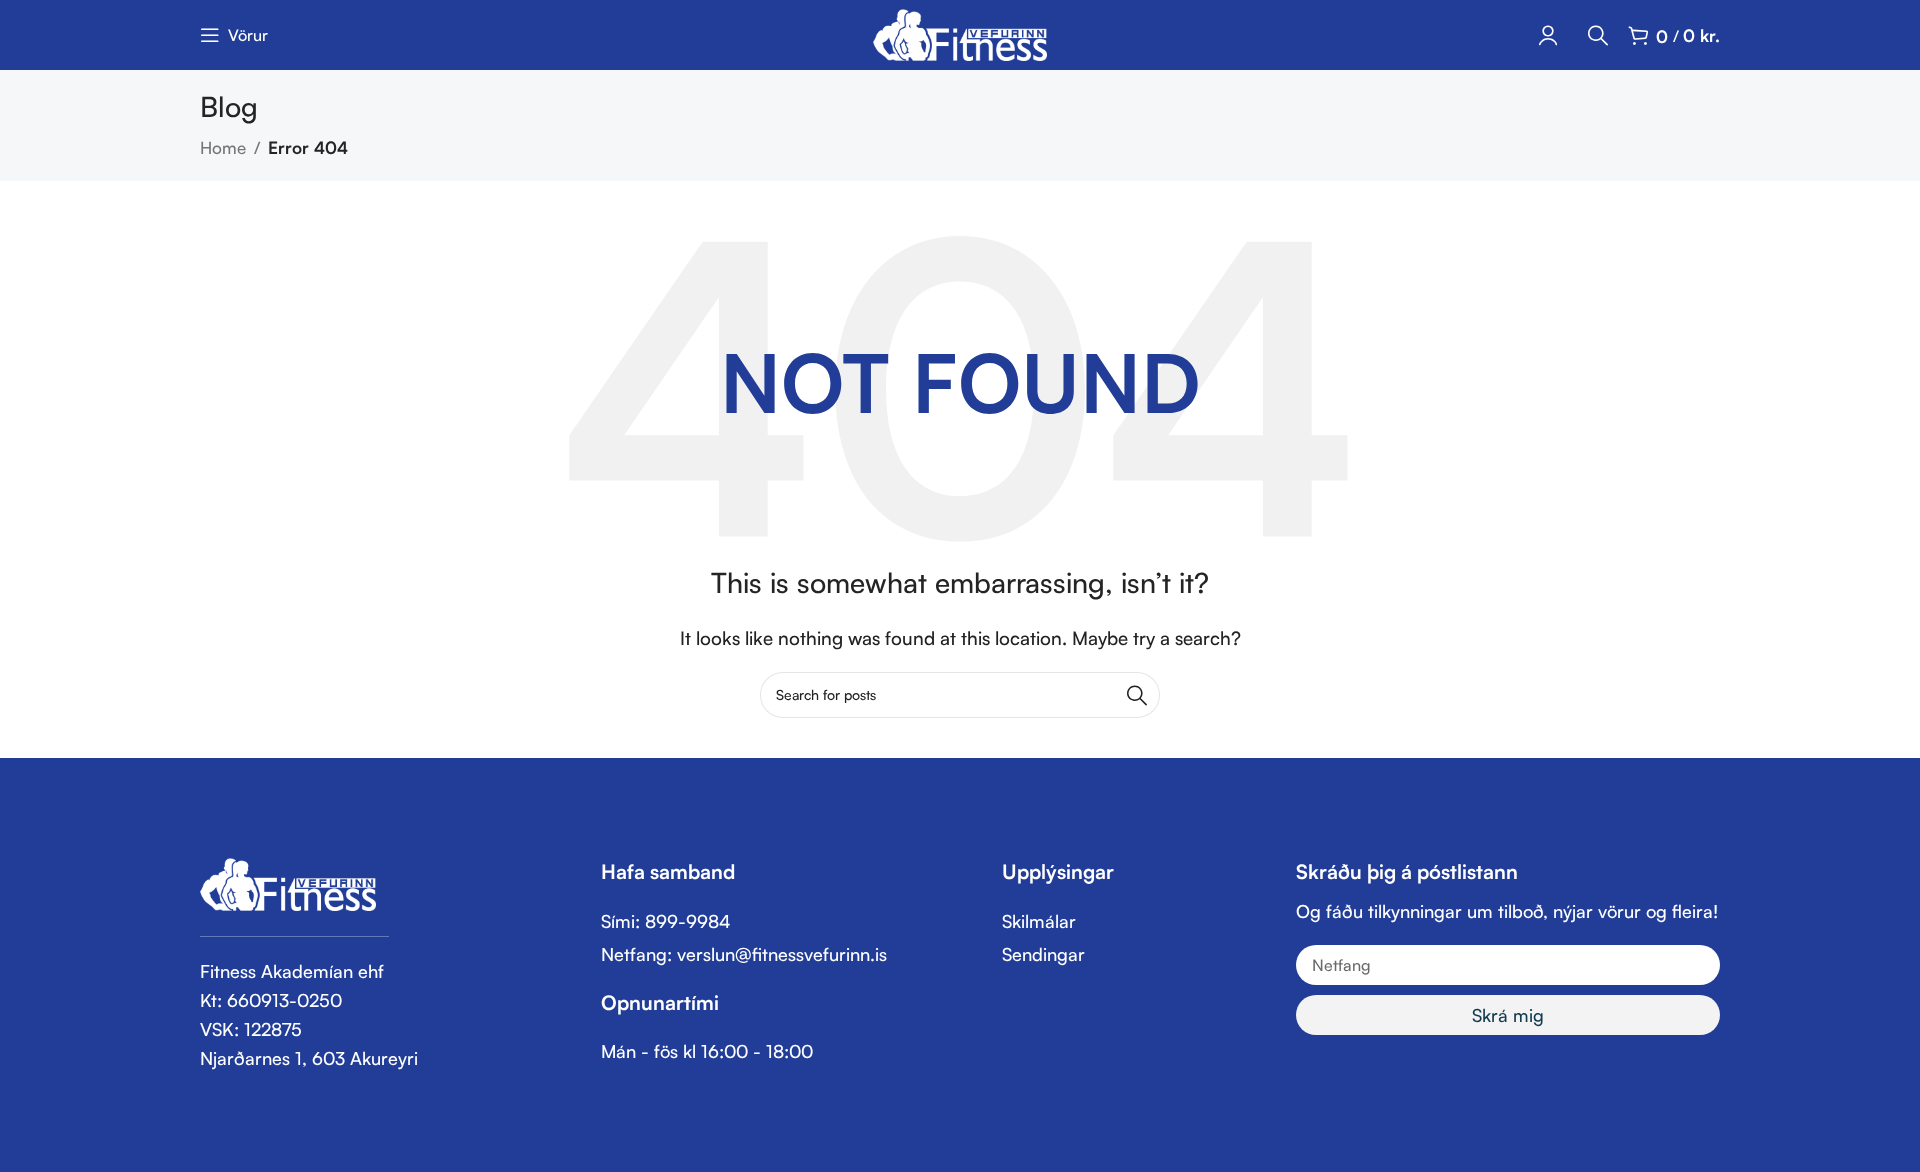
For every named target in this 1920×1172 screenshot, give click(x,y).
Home (223, 147)
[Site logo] (960, 32)
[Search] (1598, 35)
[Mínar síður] (1548, 35)
